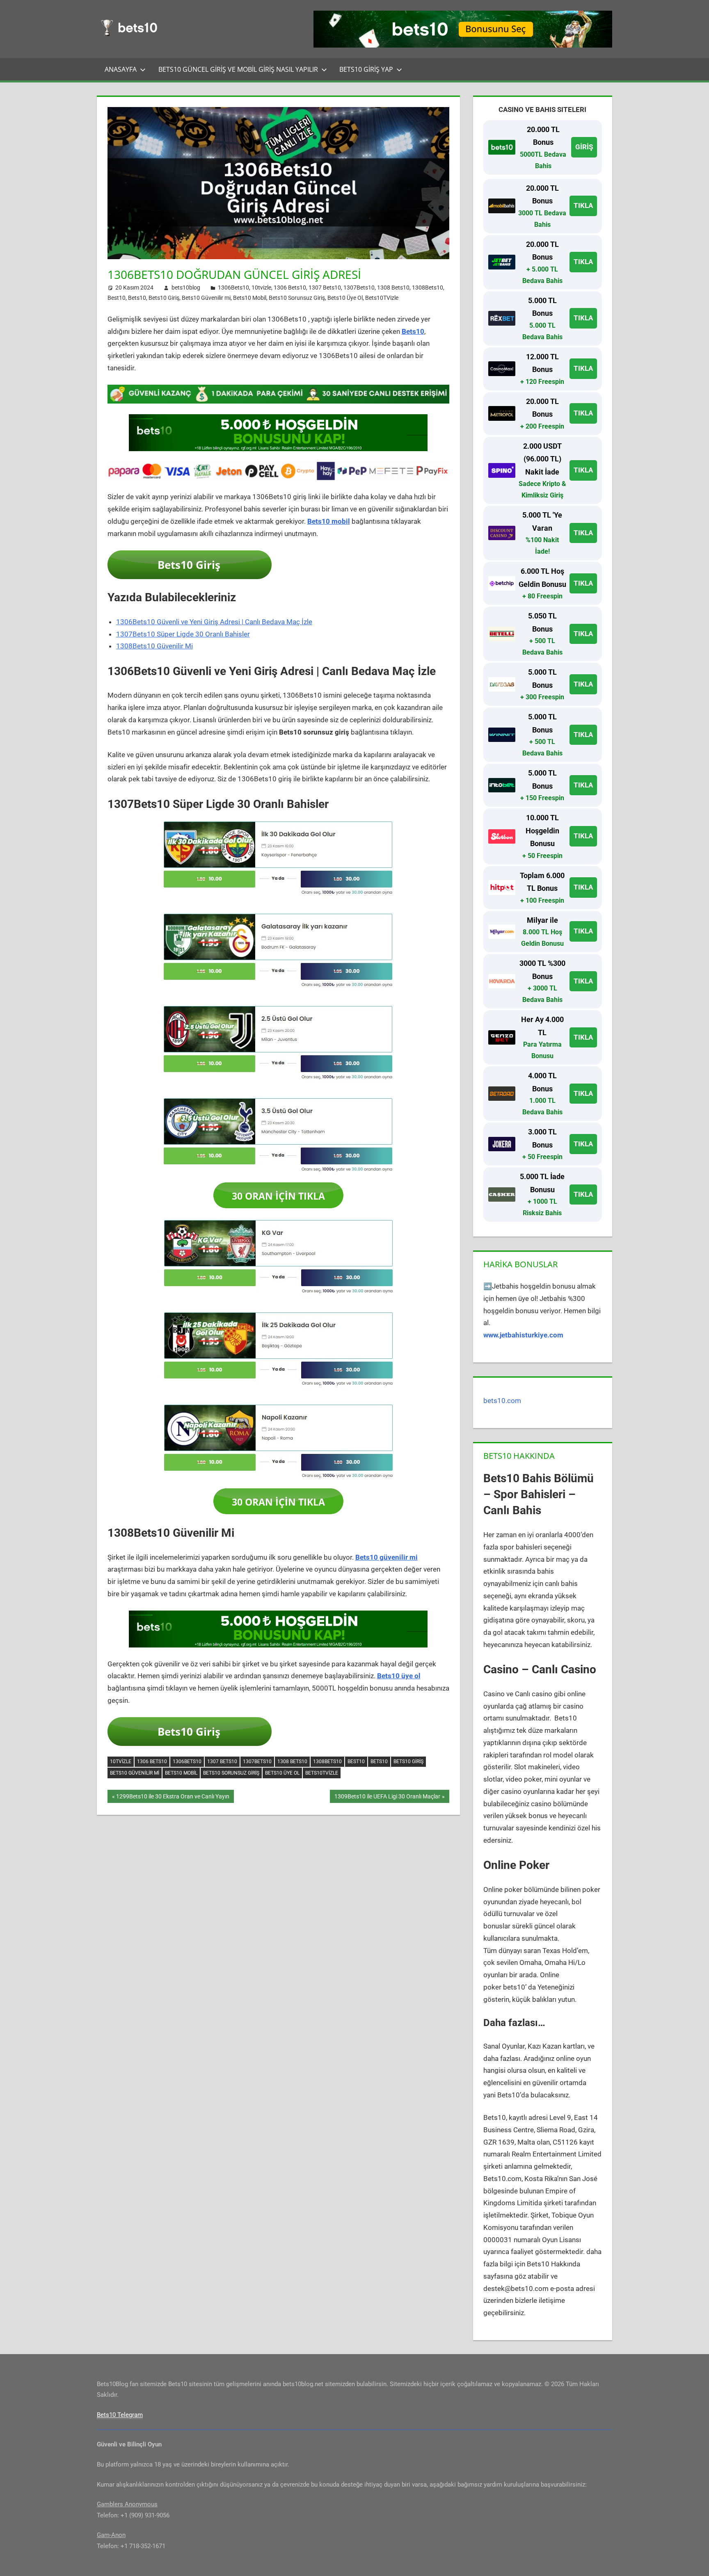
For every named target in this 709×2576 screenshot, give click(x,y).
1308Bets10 (428, 287)
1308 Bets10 (393, 287)
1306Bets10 (233, 287)
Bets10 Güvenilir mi (206, 298)
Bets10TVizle (382, 298)
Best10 (117, 298)
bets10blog (186, 287)
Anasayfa (121, 69)
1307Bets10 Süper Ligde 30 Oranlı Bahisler (183, 634)
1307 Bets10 (325, 287)
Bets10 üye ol (399, 1676)
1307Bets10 (359, 287)
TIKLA (583, 205)
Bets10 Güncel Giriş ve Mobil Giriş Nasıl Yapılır (238, 69)
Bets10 (137, 298)
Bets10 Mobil (250, 298)
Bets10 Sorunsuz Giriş (297, 298)
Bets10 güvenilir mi (387, 1557)
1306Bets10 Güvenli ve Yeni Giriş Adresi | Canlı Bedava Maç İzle (214, 622)
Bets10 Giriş (164, 298)
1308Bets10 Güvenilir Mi (154, 646)
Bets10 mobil (329, 521)
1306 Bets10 (290, 287)
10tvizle (261, 287)
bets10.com (502, 1401)
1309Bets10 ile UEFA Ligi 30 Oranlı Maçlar (387, 1798)
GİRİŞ (584, 147)
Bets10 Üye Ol (345, 298)
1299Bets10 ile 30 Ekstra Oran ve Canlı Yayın (173, 1798)
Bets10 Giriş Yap (366, 69)
